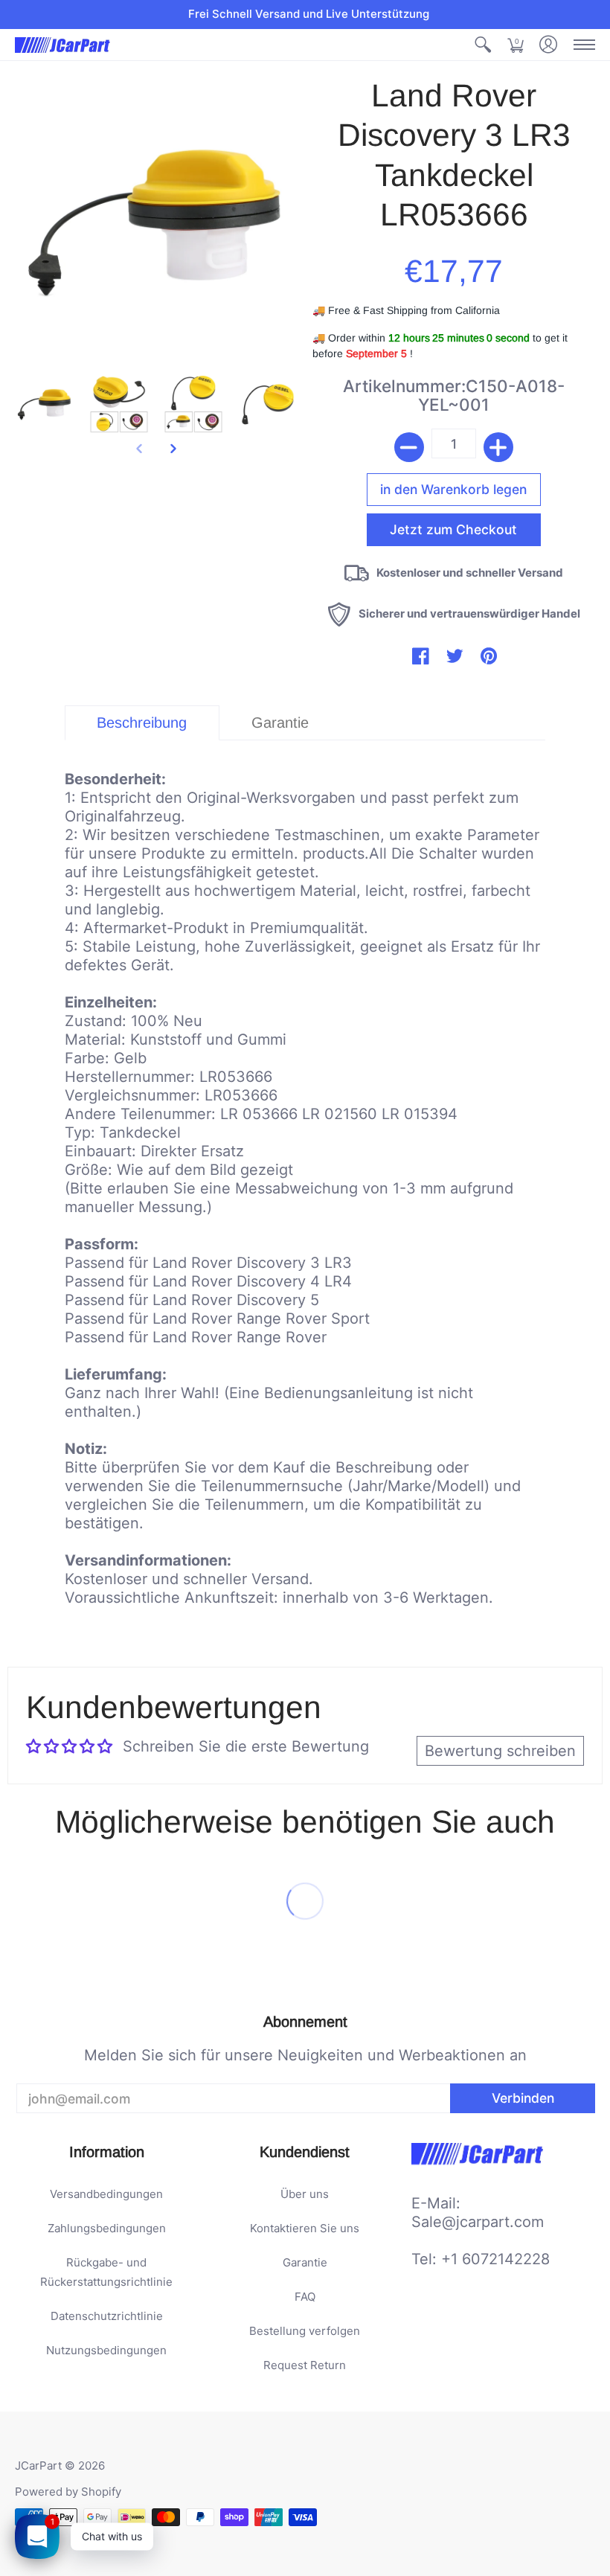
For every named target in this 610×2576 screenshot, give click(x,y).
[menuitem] (483, 45)
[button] (483, 45)
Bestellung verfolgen (305, 2331)
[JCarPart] (63, 45)
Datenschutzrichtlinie (107, 2316)
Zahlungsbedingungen (107, 2228)
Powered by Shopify (68, 2492)
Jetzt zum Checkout (453, 529)
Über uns (305, 2194)
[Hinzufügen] (498, 447)
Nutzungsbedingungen (106, 2350)
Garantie (305, 2262)
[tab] (142, 723)
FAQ (305, 2297)
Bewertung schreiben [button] (500, 1751)
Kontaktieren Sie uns (305, 2228)
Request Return (305, 2365)
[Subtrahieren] (409, 447)
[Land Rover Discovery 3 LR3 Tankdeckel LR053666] (45, 403)
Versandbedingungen (106, 2194)
